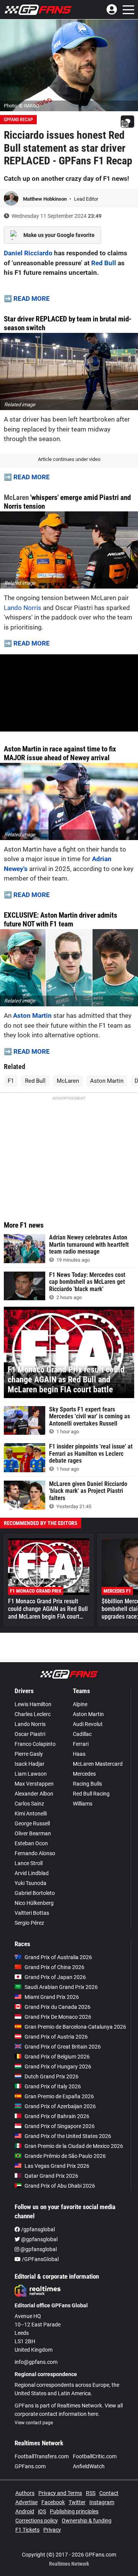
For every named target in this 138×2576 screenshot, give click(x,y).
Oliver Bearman (33, 1833)
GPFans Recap (18, 120)
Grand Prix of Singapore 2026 (60, 2126)
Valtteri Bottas (32, 1913)
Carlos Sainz (29, 1804)
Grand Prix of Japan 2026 (55, 1977)
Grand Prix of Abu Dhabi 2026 (60, 2186)
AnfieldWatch (89, 2466)
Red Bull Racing (91, 1794)
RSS (91, 2493)
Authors (25, 2493)
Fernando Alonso (35, 1853)
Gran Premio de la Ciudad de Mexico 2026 (74, 2146)
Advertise (26, 2502)
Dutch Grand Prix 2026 (52, 2076)
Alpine (80, 1704)
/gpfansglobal (37, 2229)
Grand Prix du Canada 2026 (58, 2007)
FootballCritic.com (95, 2456)
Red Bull (104, 263)
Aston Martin (32, 1015)
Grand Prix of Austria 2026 (56, 2037)
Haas (79, 1754)
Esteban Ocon (31, 1843)
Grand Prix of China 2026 (54, 1967)
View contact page (34, 2423)
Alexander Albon (34, 1794)
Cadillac (82, 1734)
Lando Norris (23, 608)
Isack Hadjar (30, 1764)
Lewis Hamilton (33, 1704)
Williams (83, 1804)
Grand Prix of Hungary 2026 (58, 2067)
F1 (11, 1081)
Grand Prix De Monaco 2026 (58, 2017)
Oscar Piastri (30, 1734)
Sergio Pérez (29, 1923)
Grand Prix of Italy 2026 (53, 2086)
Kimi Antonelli (31, 1814)
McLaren (16, 497)
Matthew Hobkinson (45, 199)
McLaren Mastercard (98, 1764)
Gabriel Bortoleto (35, 1893)
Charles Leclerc (33, 1714)
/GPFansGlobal (40, 2259)
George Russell (32, 1823)
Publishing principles (74, 2511)
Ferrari (81, 1744)
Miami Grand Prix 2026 (52, 1997)
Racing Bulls (87, 1784)
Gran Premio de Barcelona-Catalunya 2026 (75, 2027)
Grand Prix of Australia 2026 (58, 1957)
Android (25, 2511)
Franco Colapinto (35, 1744)
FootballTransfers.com (42, 2456)
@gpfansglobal (39, 2239)
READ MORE (32, 298)
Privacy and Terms (60, 2493)
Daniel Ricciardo (28, 253)
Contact (109, 2493)
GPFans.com (30, 2466)
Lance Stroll (29, 1863)
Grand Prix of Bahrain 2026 (57, 2116)
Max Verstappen (34, 1784)
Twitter (77, 2502)
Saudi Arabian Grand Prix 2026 (61, 1987)
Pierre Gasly (29, 1754)
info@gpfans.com (36, 2362)
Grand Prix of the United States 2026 (68, 2136)
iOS (42, 2511)
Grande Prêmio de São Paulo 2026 (65, 2156)
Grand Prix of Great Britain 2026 (63, 2047)
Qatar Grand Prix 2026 (51, 2176)
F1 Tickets (27, 2530)
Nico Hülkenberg (34, 1903)
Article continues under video (69, 459)
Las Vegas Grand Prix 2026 (57, 2166)
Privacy (52, 2530)
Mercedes (84, 1774)
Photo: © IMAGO (22, 106)
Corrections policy (37, 2521)
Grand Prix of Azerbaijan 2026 (60, 2106)
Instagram (102, 2502)
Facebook (53, 2502)
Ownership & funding (87, 2521)
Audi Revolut (88, 1724)
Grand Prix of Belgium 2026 (57, 2057)
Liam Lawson (31, 1774)
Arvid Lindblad (32, 1873)
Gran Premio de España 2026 (59, 2096)
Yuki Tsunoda (30, 1883)
